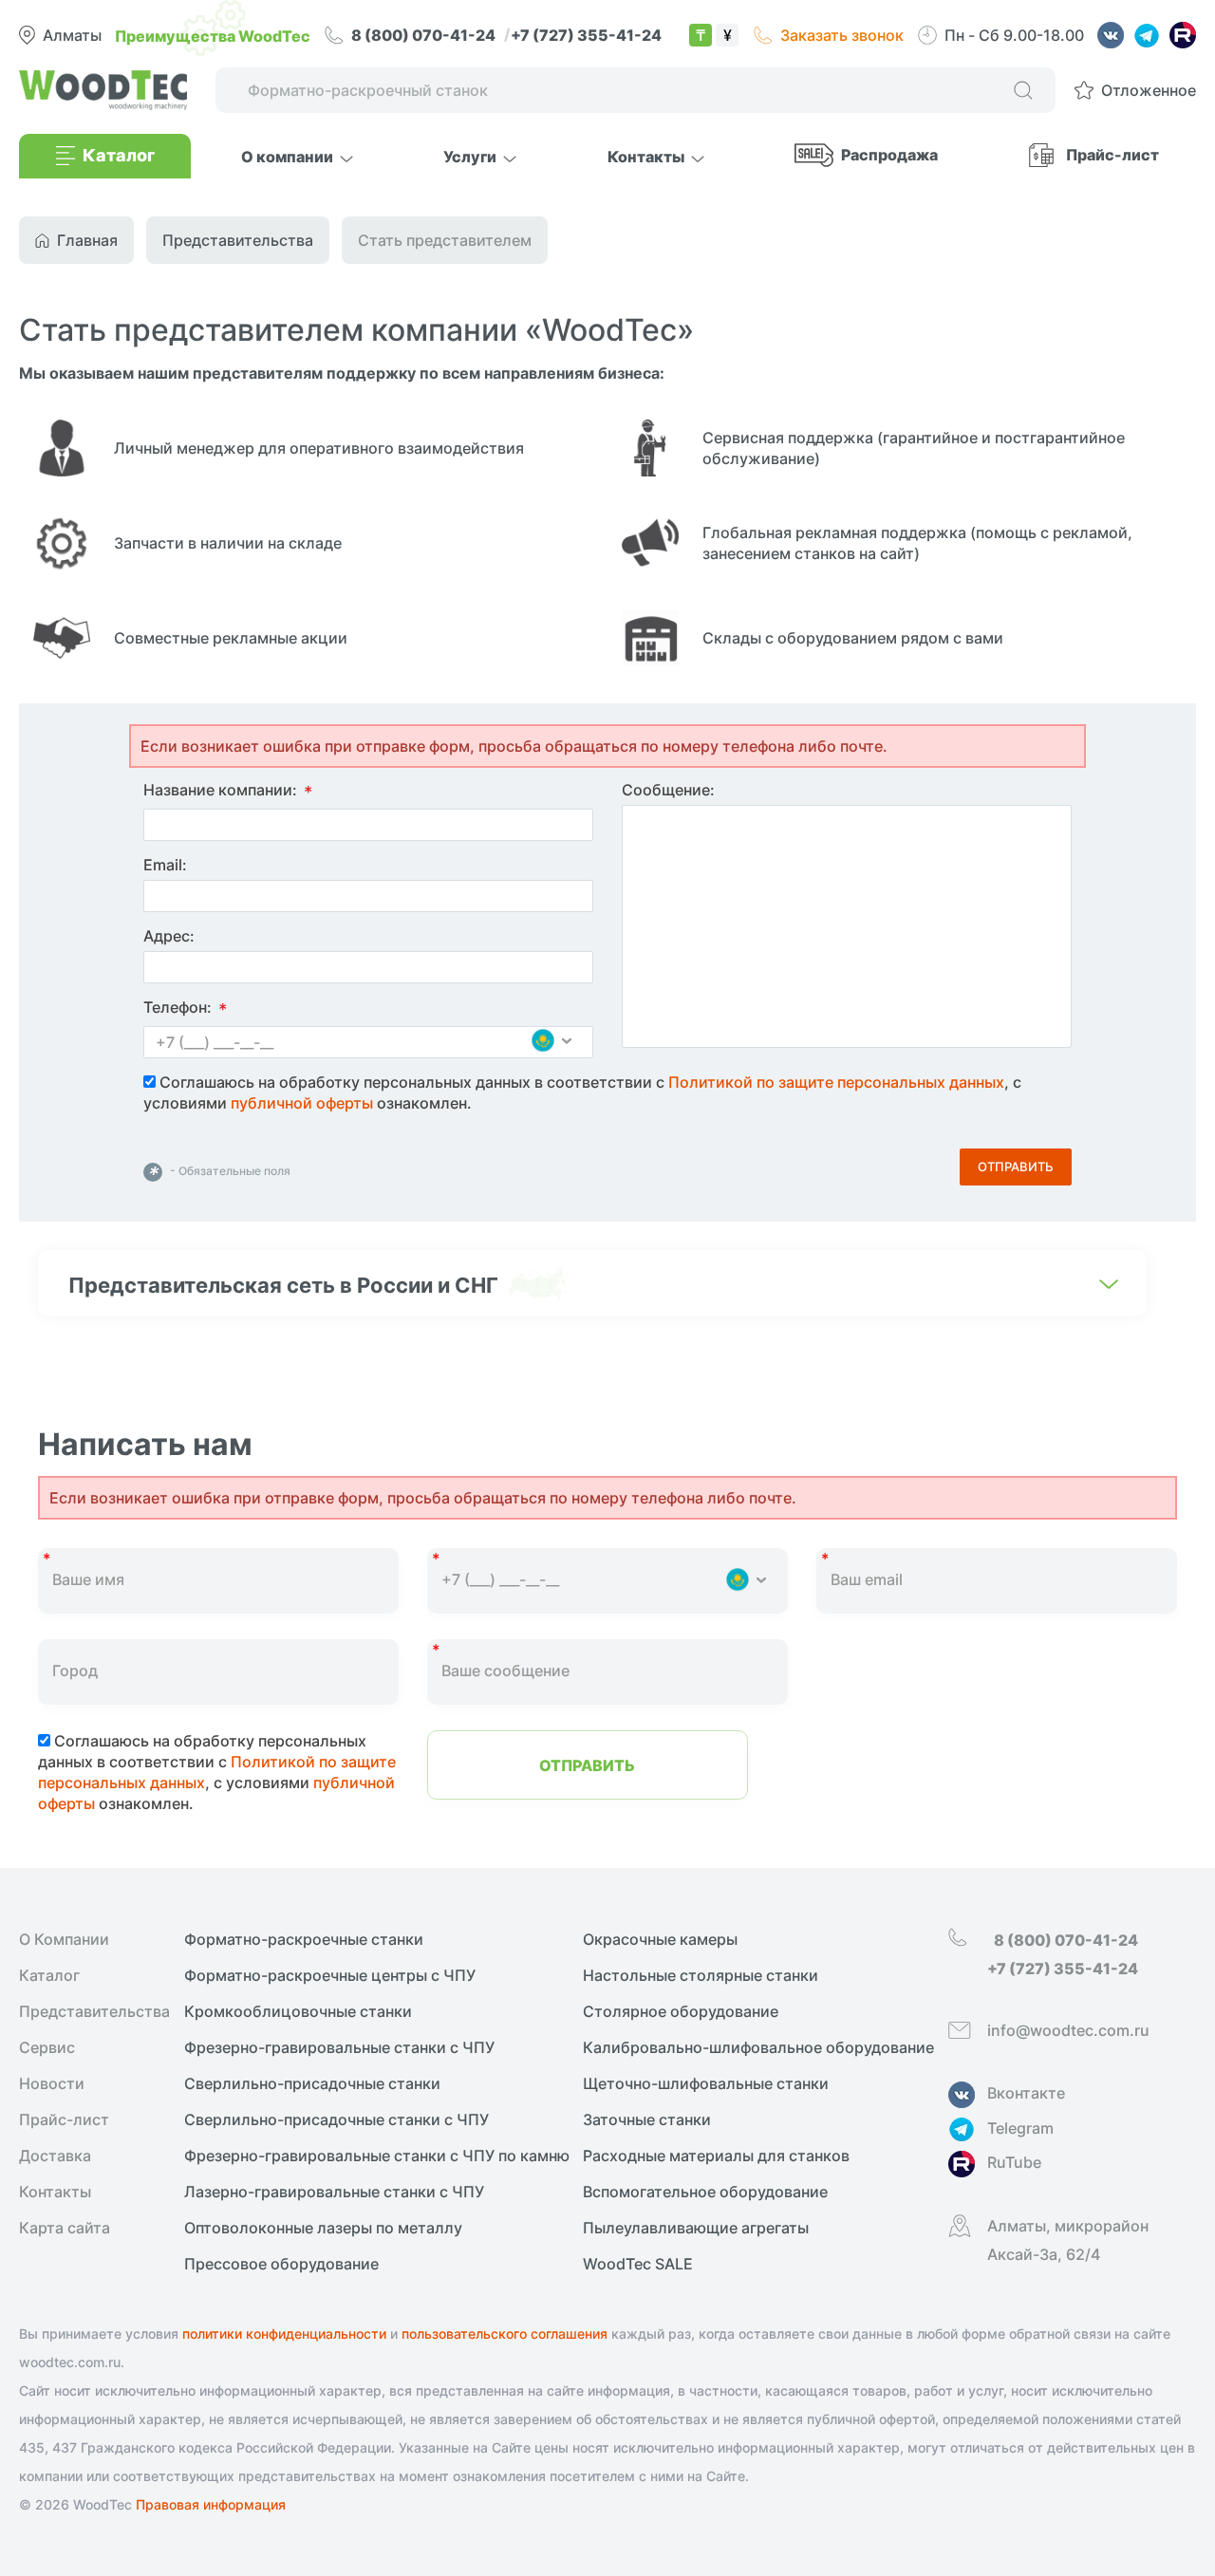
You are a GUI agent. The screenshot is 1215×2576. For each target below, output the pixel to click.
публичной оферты (302, 1103)
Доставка (55, 2156)
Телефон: (185, 1009)
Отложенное (1149, 90)
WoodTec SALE (638, 2264)
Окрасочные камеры (660, 1939)
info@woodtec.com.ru (1068, 2030)
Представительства (94, 2011)
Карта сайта (65, 2228)
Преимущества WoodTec (213, 35)
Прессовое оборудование (281, 2264)
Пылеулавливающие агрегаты (696, 2228)
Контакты (55, 2192)
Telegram (1020, 2128)
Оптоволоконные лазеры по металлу (323, 2228)
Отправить (1016, 1167)
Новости (52, 2083)
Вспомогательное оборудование (705, 2192)
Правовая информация (211, 2504)
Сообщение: (668, 790)
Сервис (47, 2047)
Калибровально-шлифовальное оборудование (758, 2047)
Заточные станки (647, 2119)
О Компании (64, 1939)
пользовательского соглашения (505, 2333)
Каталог (49, 1975)
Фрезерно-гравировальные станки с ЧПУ (339, 2047)
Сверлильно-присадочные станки (312, 2083)
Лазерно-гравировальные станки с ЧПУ (334, 2192)
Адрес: (169, 936)
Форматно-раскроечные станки (304, 1939)
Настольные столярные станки (701, 1975)
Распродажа (889, 154)
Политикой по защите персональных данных (836, 1082)
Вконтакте (1026, 2093)
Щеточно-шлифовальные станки (706, 2083)
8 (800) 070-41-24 (425, 34)
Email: (165, 865)
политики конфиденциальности (284, 2333)
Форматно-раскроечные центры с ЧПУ (330, 1975)
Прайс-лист (1112, 154)
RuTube (1014, 2162)
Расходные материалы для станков (716, 2156)
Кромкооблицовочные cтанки (298, 2011)
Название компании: (228, 792)
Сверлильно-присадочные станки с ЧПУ (336, 2119)
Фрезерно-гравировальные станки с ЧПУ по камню (377, 2156)
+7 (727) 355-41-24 (586, 34)
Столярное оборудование (681, 2011)
